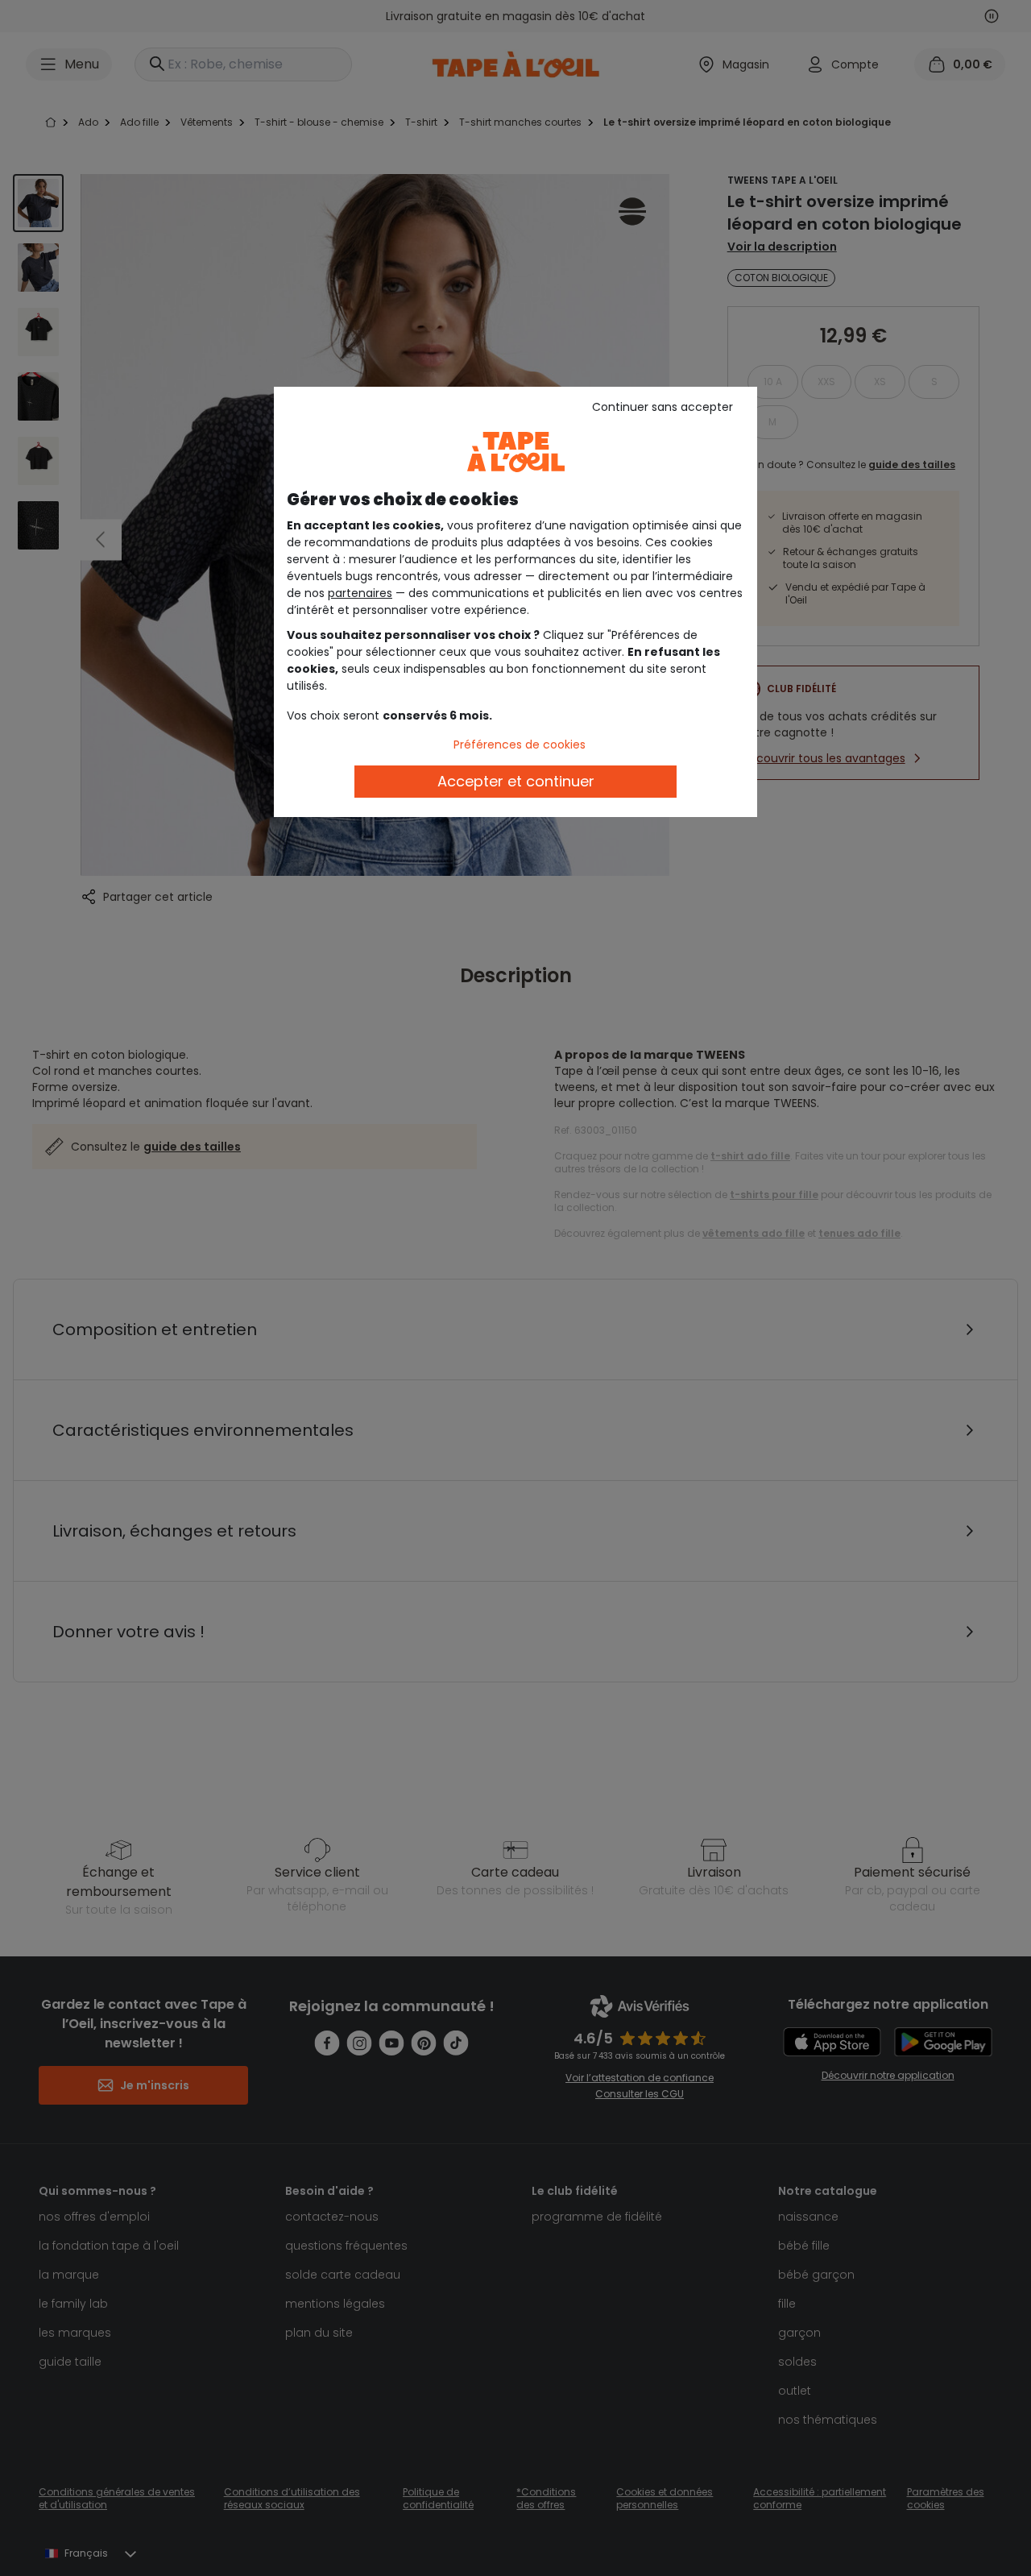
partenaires (360, 593)
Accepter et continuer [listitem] (516, 781)
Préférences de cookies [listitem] (520, 745)
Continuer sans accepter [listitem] (662, 407)
